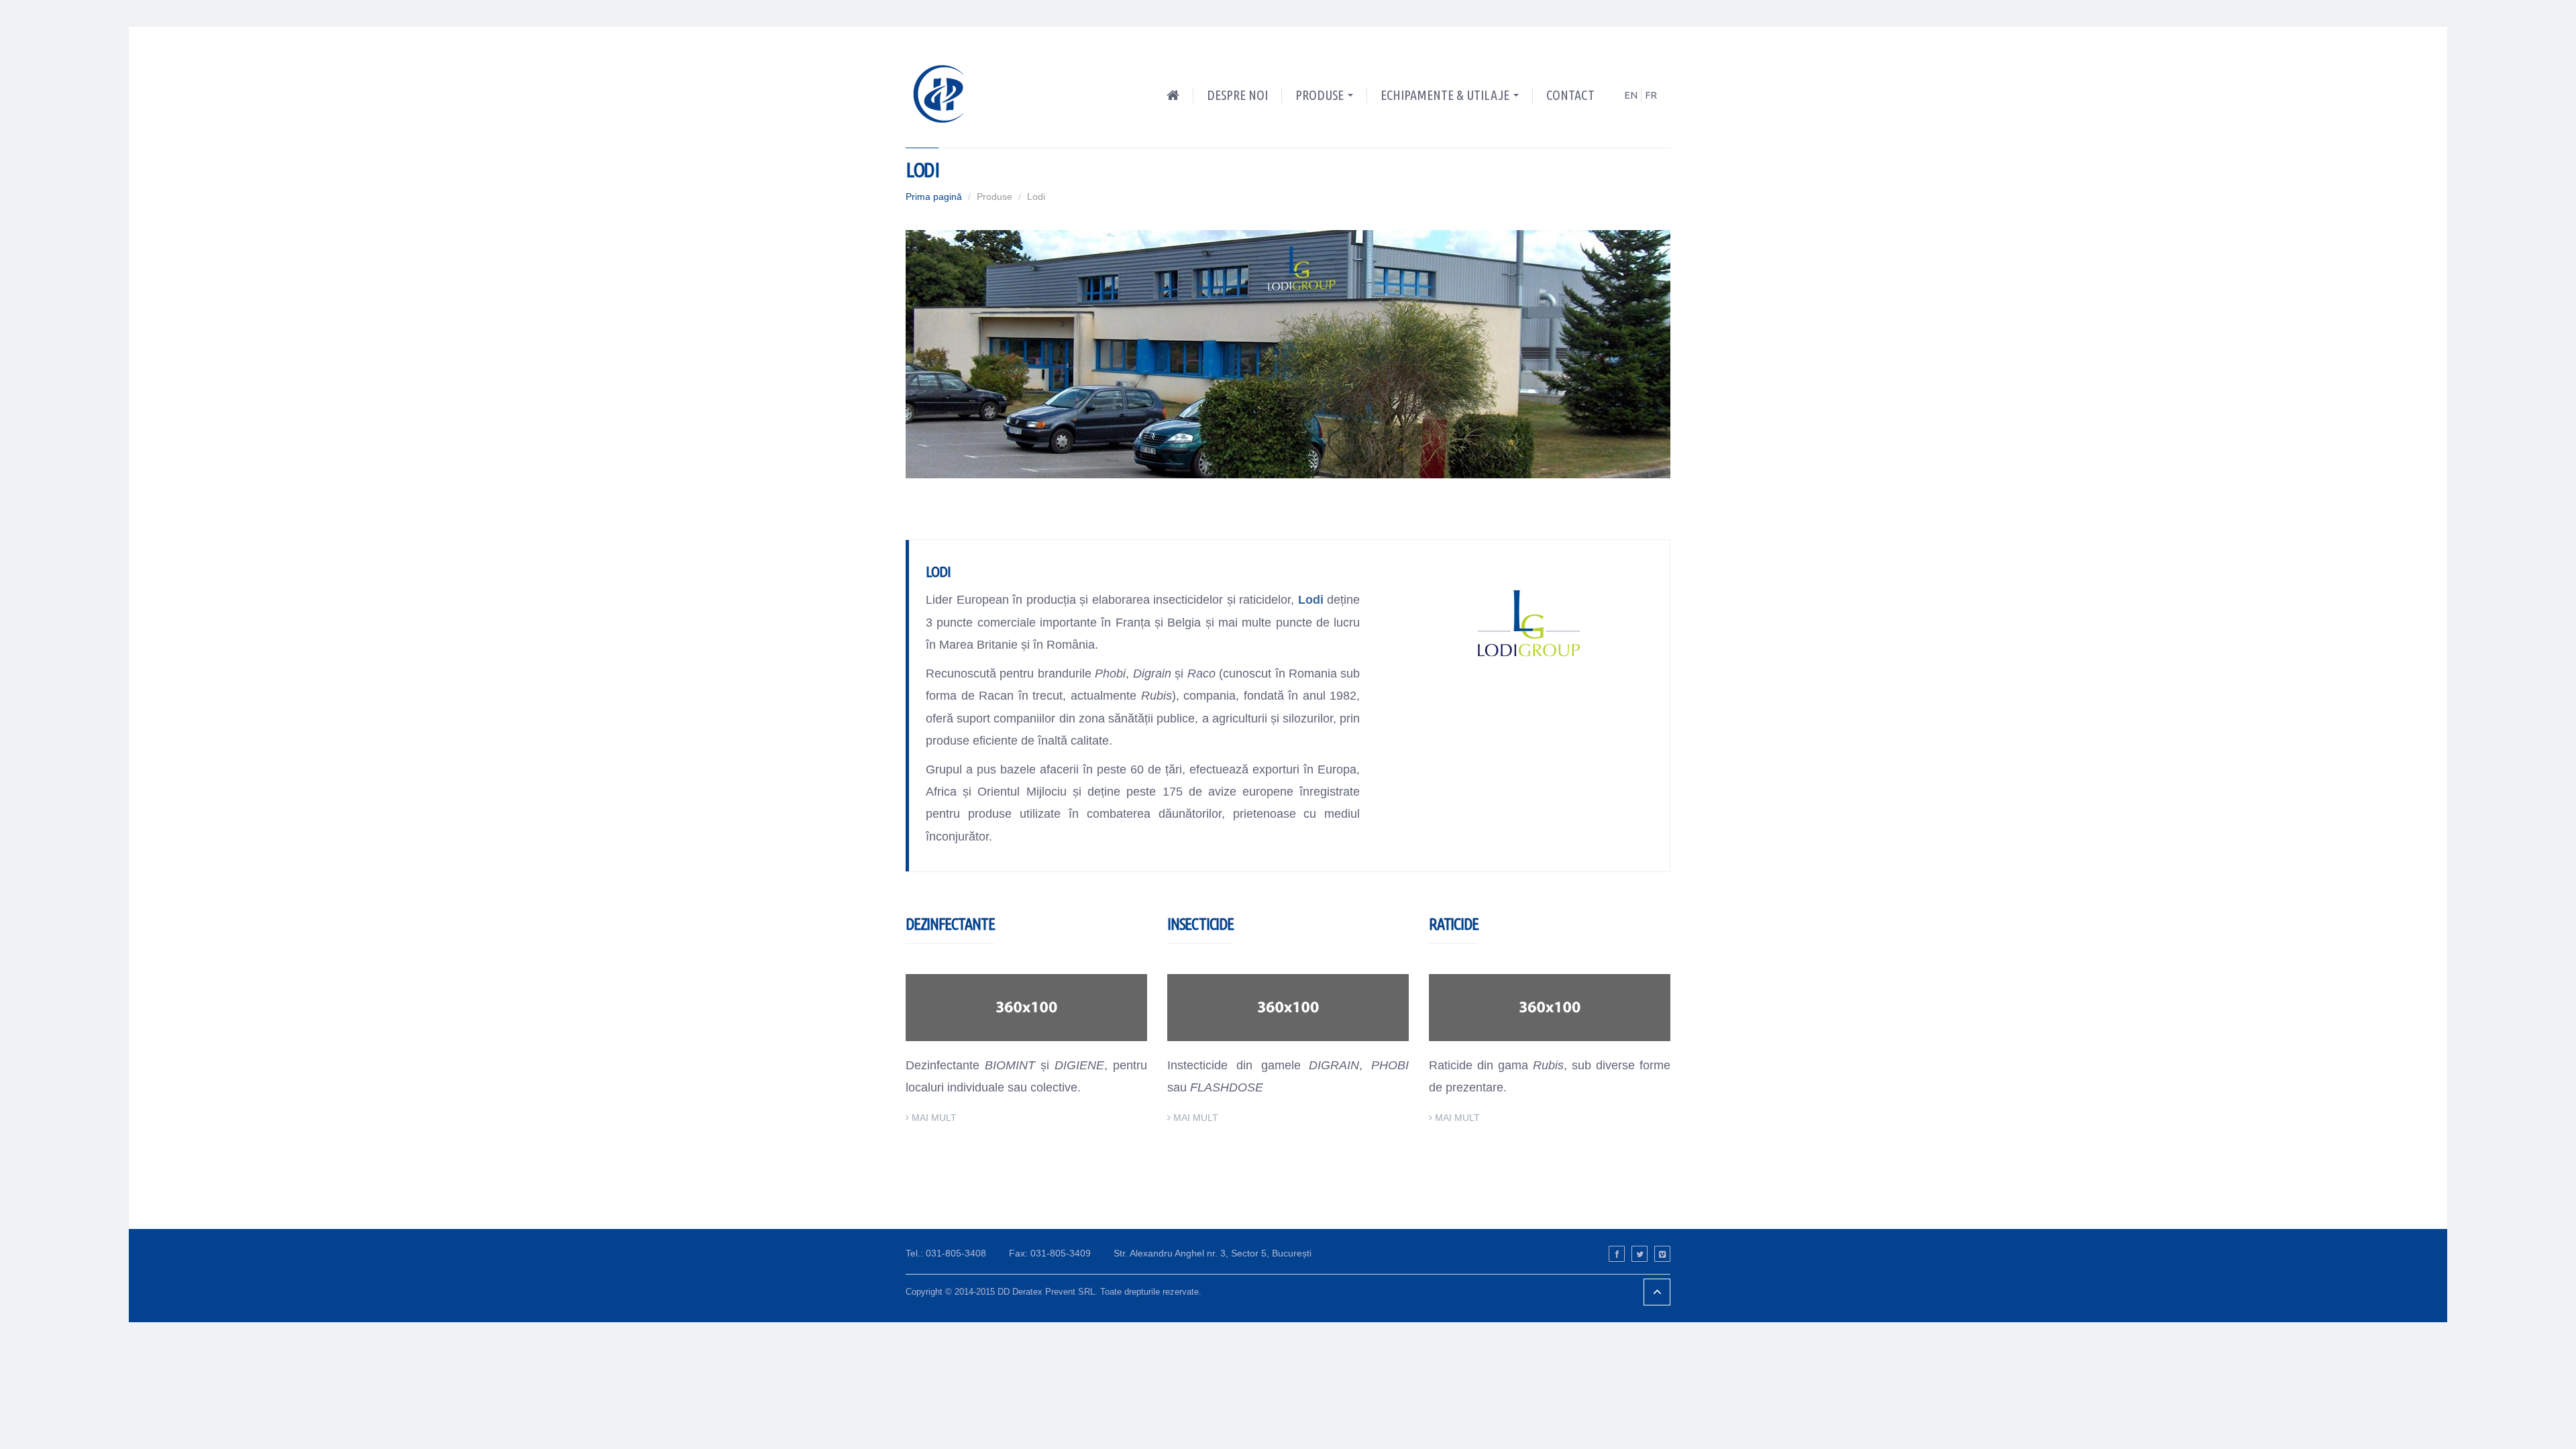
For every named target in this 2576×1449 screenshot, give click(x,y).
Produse (1321, 95)
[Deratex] (944, 92)
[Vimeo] (1662, 1254)
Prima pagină (934, 197)
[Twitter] (1640, 1254)
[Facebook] (1617, 1254)
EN (1631, 95)
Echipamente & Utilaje (1446, 95)
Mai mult (934, 1118)
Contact (1570, 95)
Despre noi (1237, 95)
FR (1651, 95)
